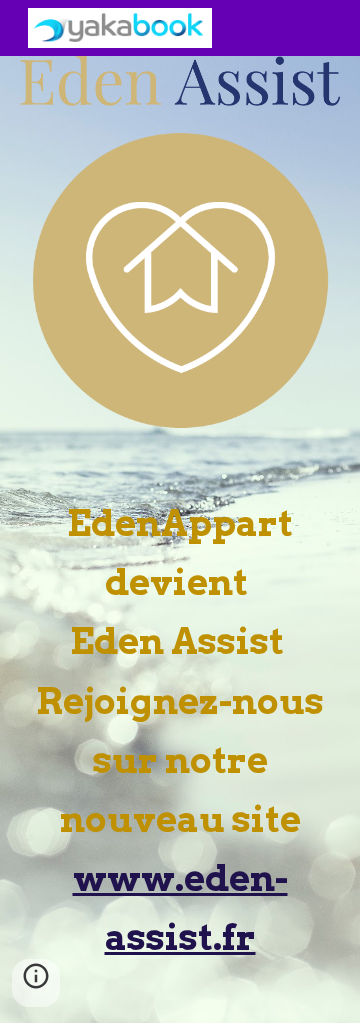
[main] (180, 726)
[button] (36, 983)
